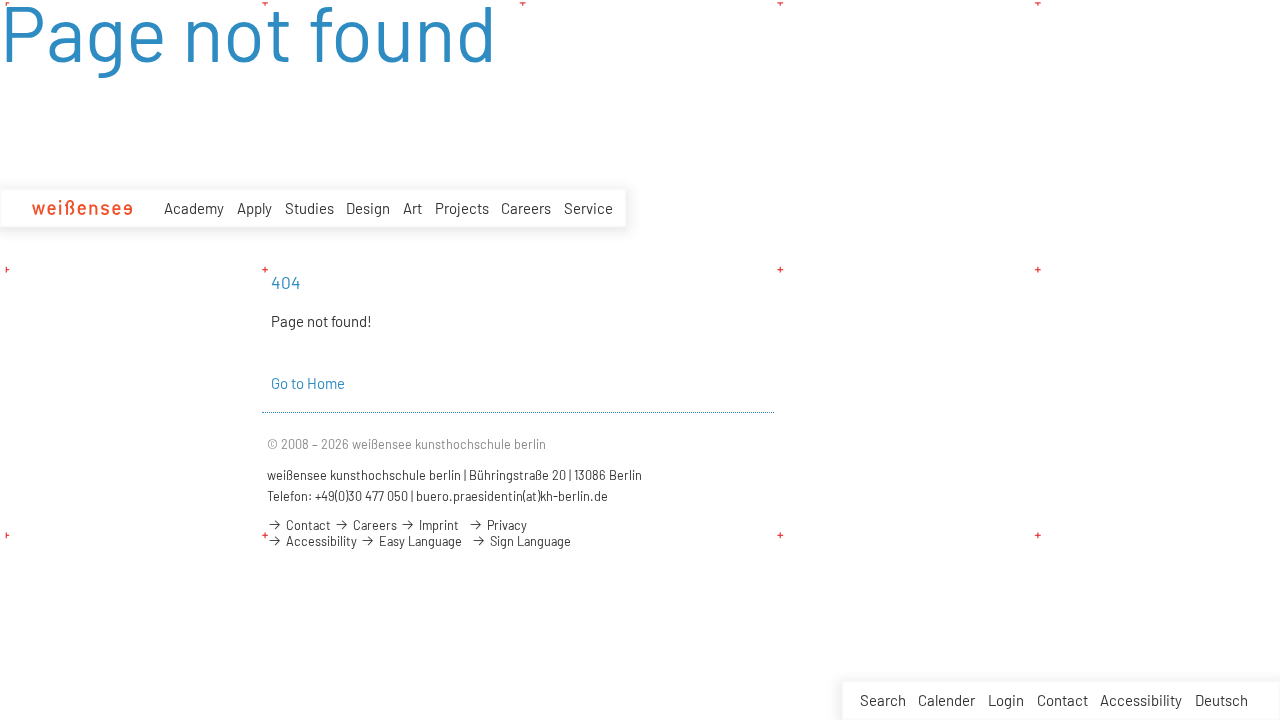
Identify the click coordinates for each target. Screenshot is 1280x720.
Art (412, 208)
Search (883, 700)
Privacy (505, 525)
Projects (462, 208)
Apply (254, 208)
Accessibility (1141, 700)
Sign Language (529, 541)
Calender (946, 700)
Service (588, 208)
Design (368, 208)
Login (1006, 700)
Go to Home (308, 383)
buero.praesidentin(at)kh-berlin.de (512, 496)
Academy (194, 208)
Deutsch (1221, 700)
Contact (1062, 700)
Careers (526, 208)
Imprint (437, 525)
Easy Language (419, 541)
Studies (309, 208)
